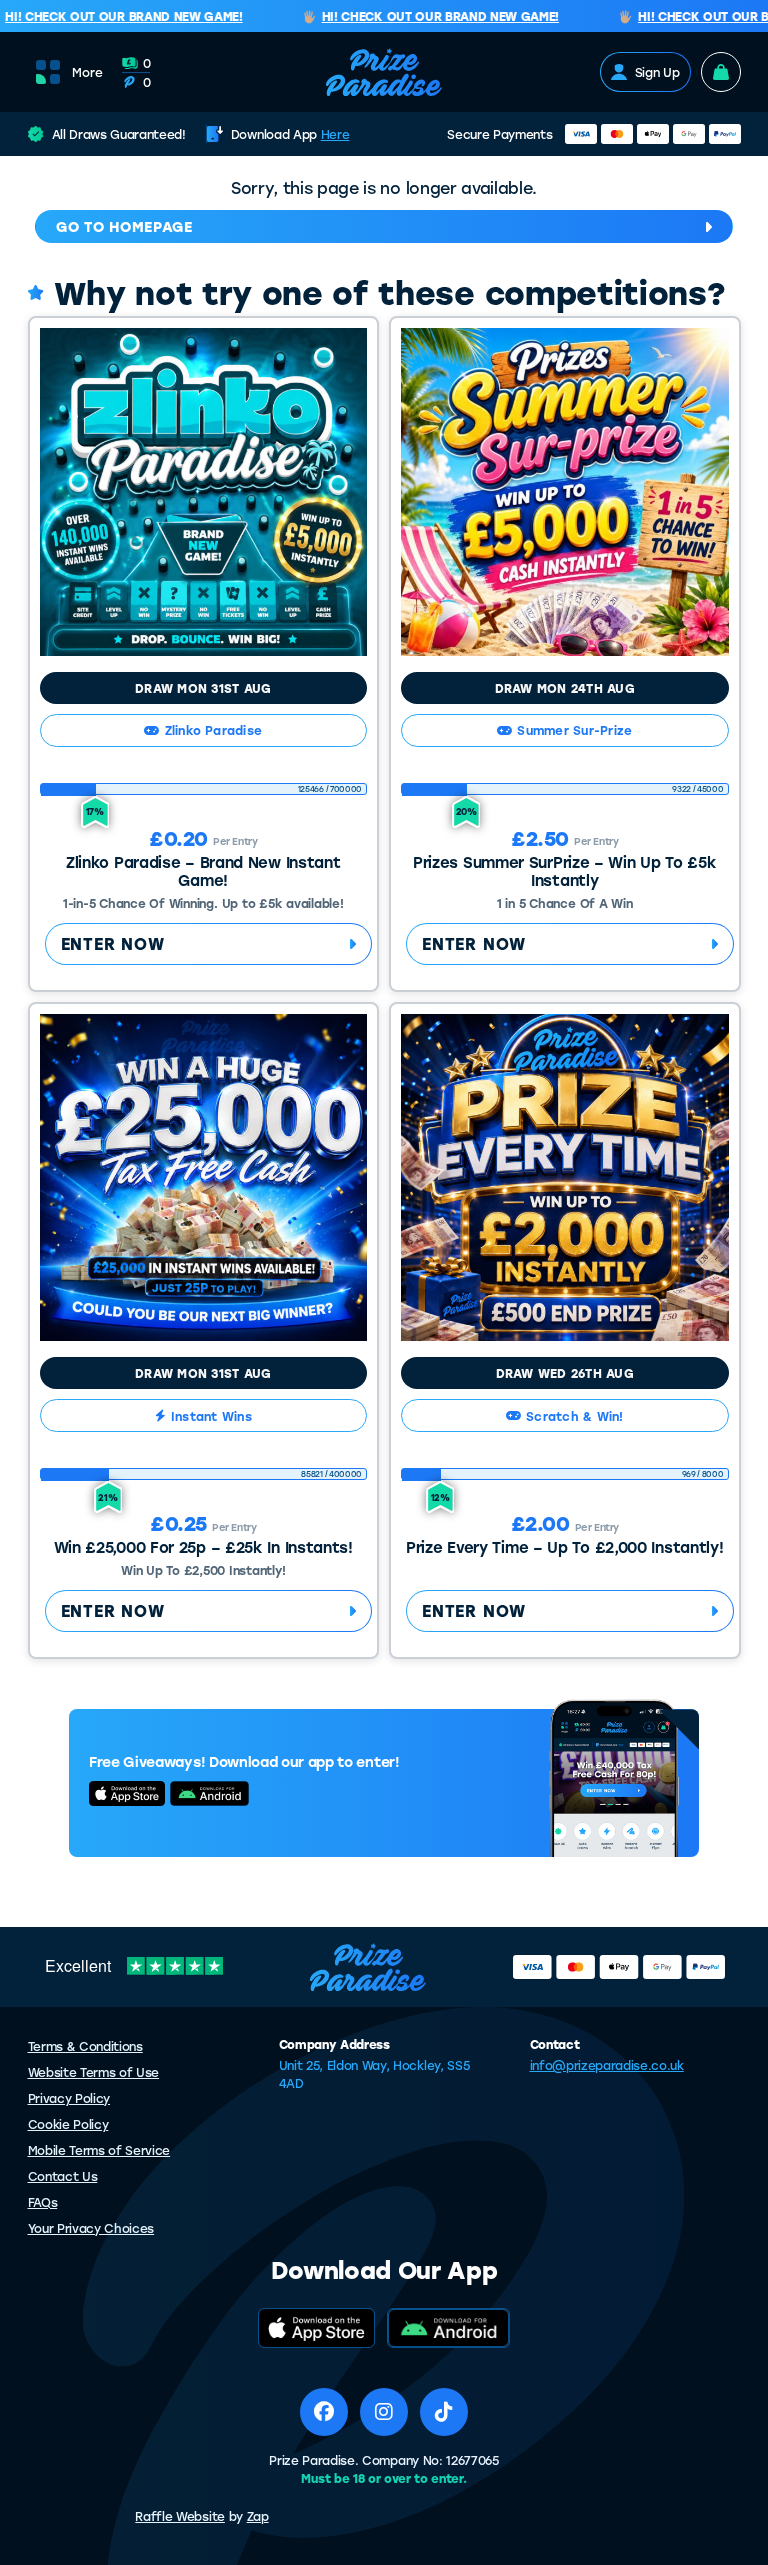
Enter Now (113, 943)
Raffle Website (180, 2516)
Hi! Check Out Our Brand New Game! (423, 17)
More (87, 72)
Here (335, 134)
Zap (258, 2516)
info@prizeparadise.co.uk (607, 2065)
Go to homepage (124, 226)
